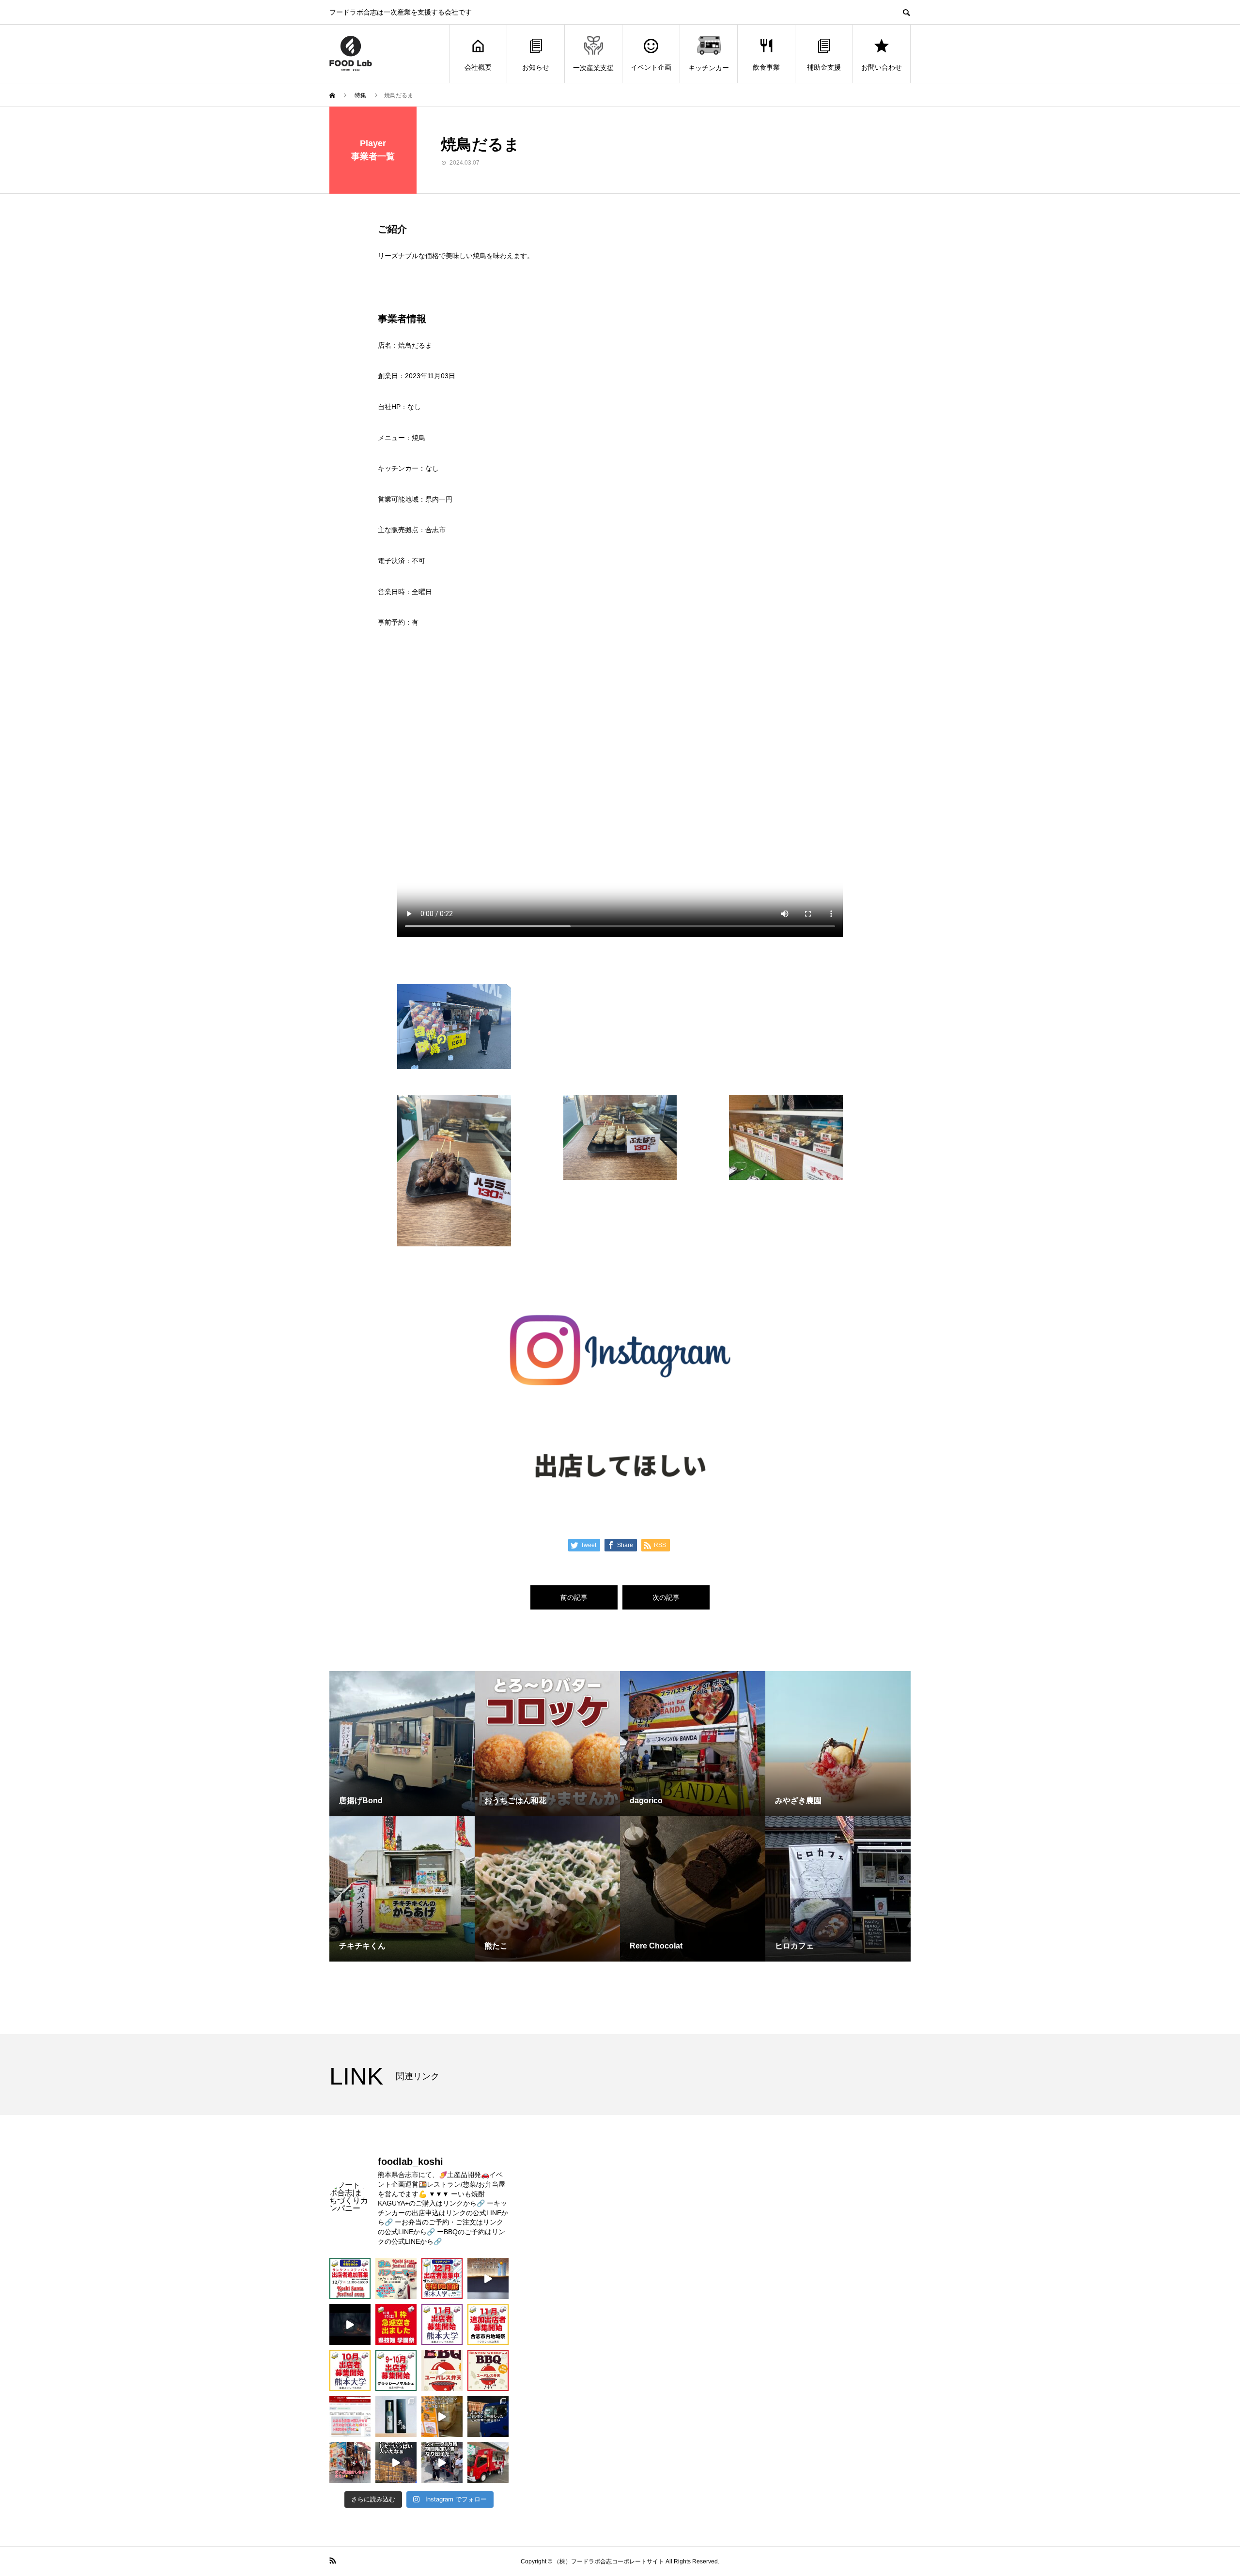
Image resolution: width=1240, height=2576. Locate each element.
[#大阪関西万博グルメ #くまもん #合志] (350, 2462)
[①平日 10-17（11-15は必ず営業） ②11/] (442, 2324)
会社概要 (478, 67)
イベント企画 (651, 67)
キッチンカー (709, 68)
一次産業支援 (593, 68)
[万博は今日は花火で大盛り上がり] (396, 2462)
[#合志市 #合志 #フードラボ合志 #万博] (442, 2462)
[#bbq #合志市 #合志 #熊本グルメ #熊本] (442, 2370)
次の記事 (666, 1597)
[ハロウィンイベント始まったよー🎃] (488, 2278)
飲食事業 (766, 67)
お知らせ (536, 67)
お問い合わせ (882, 67)
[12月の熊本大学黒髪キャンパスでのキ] (442, 2278)
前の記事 (574, 1597)
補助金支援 (824, 67)
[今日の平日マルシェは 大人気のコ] (488, 2462)
